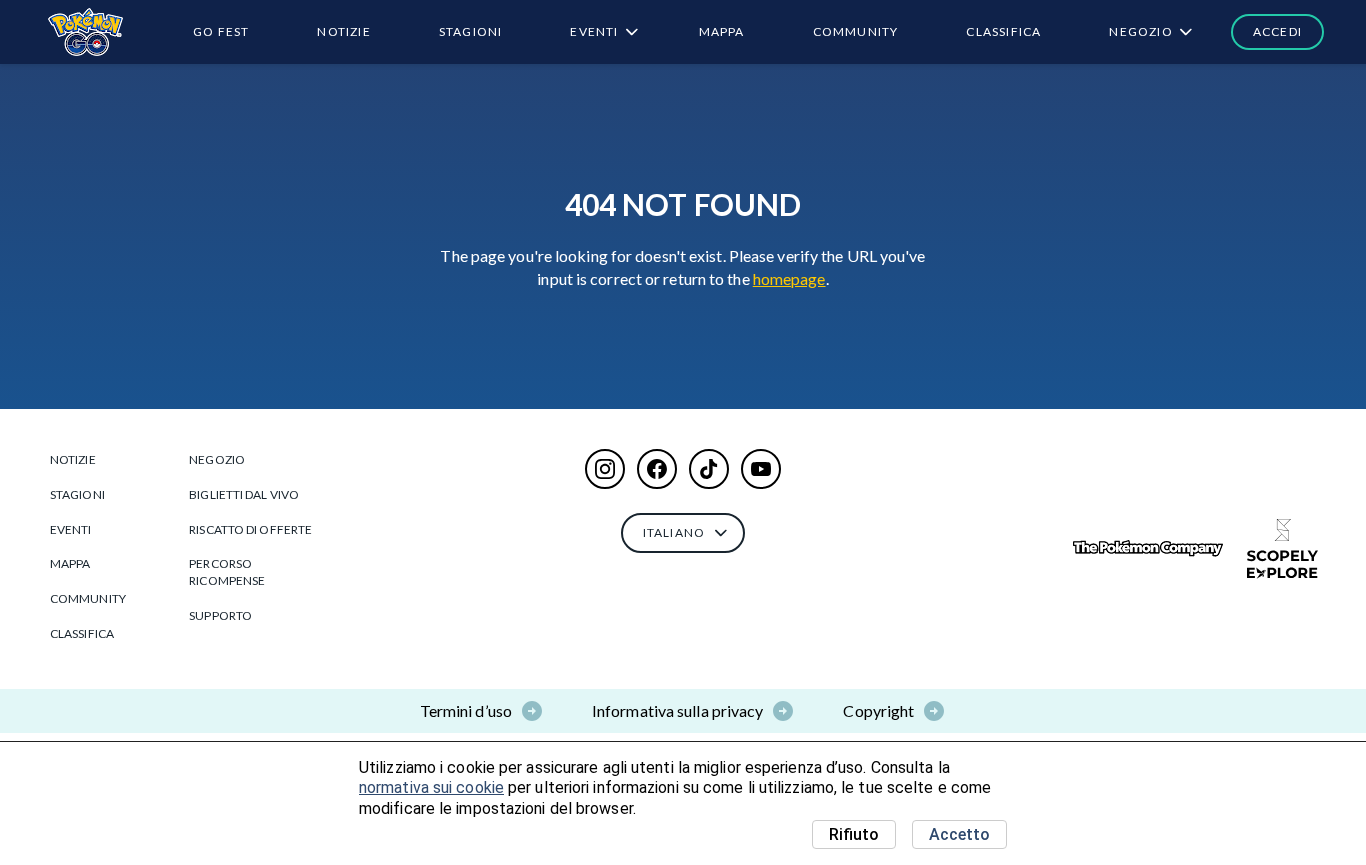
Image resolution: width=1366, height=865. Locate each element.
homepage (789, 278)
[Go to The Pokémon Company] (1148, 548)
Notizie (343, 31)
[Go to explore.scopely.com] (1282, 549)
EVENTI (594, 31)
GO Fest (221, 31)
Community (856, 31)
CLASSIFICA (1003, 31)
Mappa (722, 31)
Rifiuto (854, 834)
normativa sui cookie (431, 787)
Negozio (1140, 31)
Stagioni (471, 31)
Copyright (878, 710)
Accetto (959, 834)
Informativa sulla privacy (678, 710)
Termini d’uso (466, 710)
